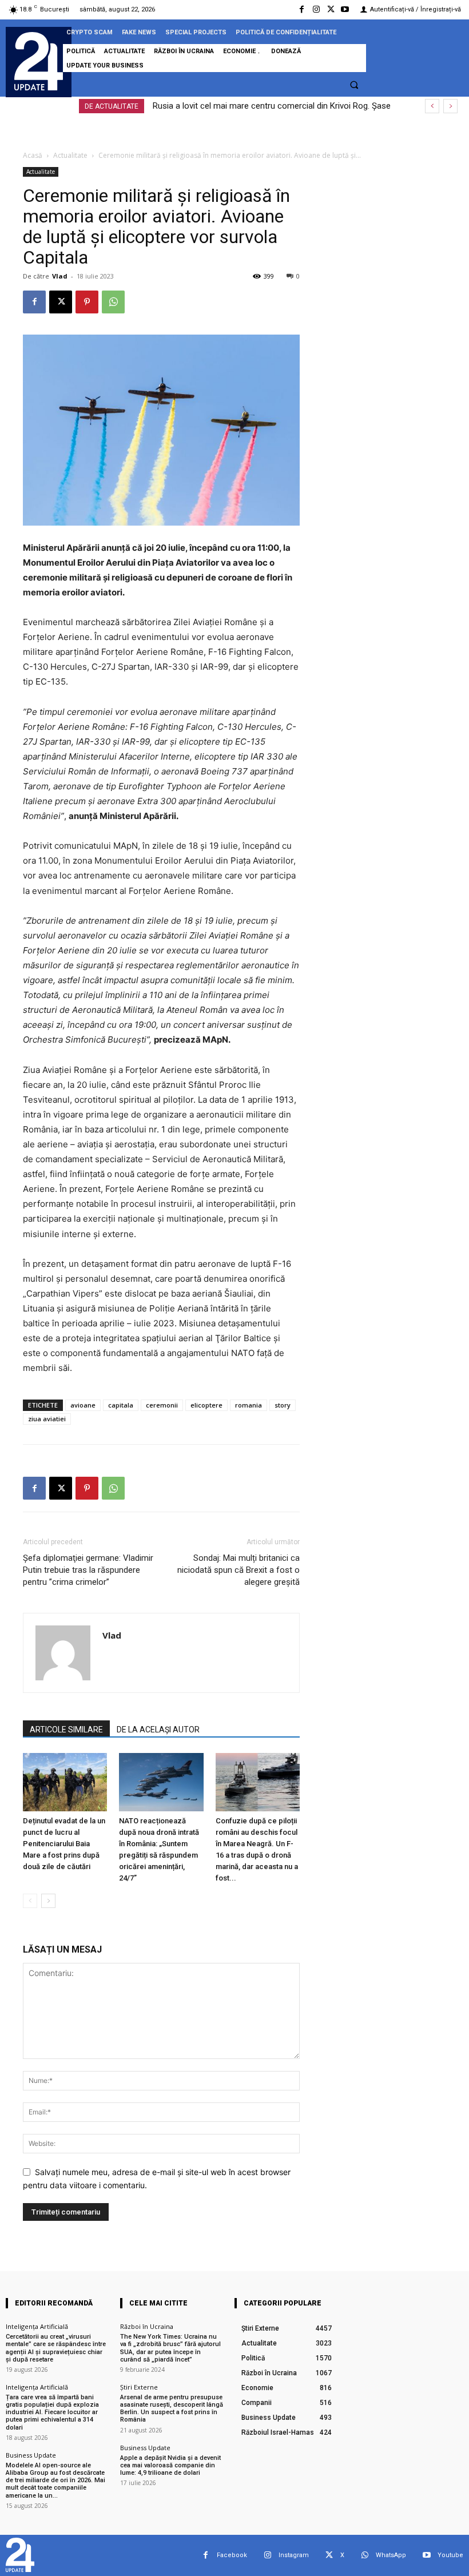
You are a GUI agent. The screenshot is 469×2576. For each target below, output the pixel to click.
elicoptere (206, 1405)
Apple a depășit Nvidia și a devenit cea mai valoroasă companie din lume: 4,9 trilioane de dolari (170, 2465)
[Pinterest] (87, 302)
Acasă (33, 155)
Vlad (60, 276)
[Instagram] (316, 9)
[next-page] (48, 1901)
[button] (354, 85)
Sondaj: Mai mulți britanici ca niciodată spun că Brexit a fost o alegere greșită (239, 1570)
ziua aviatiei (47, 1419)
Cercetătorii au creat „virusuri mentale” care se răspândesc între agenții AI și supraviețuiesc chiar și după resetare (56, 2348)
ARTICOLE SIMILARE (66, 1730)
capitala (121, 1405)
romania (249, 1405)
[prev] (432, 106)
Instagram (294, 2555)
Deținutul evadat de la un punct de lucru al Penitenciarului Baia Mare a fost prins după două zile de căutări (64, 1844)
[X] (331, 9)
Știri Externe (139, 2387)
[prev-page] (30, 1901)
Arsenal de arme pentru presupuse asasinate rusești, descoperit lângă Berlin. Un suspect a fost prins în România (172, 2409)
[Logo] (39, 61)
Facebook (232, 2555)
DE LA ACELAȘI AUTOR (158, 1730)
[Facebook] (302, 9)
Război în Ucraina (147, 2326)
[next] (450, 106)
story (283, 1405)
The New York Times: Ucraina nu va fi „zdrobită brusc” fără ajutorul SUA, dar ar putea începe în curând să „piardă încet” (170, 2348)
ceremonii (162, 1405)
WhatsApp (391, 2555)
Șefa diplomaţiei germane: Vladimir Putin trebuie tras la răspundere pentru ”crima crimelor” (88, 1570)
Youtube (450, 2555)
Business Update (31, 2455)
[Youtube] (345, 9)
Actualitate (70, 155)
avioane (83, 1405)
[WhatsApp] (113, 302)
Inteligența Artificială (37, 2326)
